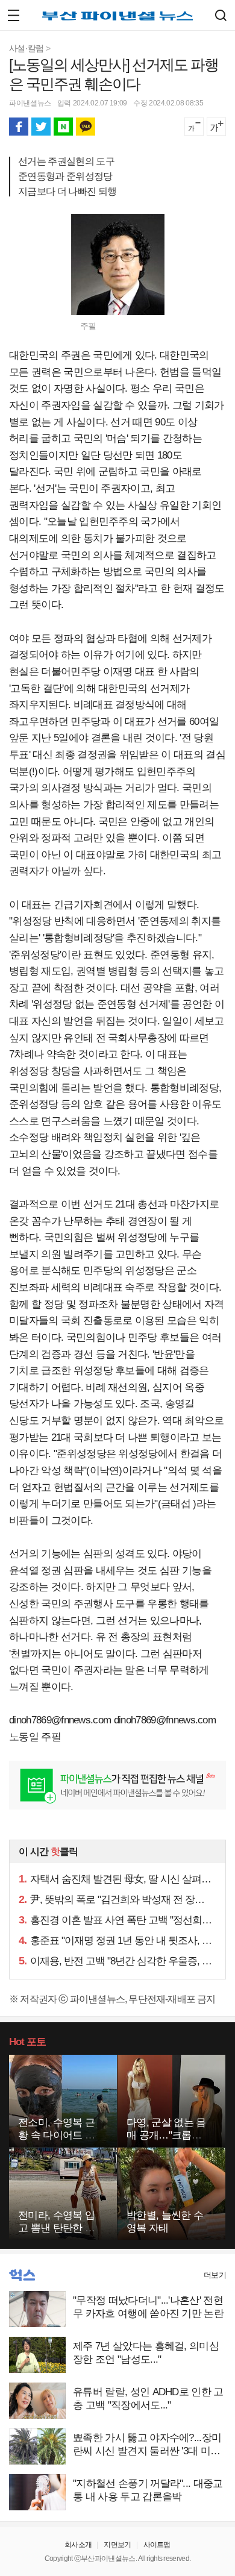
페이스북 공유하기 (19, 127)
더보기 (215, 2275)
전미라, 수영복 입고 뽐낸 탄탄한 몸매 (56, 2228)
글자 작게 (194, 127)
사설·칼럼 (27, 48)
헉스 (22, 2275)
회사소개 (78, 2545)
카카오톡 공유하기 (86, 127)
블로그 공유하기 (63, 127)
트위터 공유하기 (41, 127)
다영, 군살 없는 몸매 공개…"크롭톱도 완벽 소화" (166, 2135)
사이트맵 (157, 2545)
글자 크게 (216, 127)
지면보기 (117, 2545)
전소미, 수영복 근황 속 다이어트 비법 (56, 2135)
